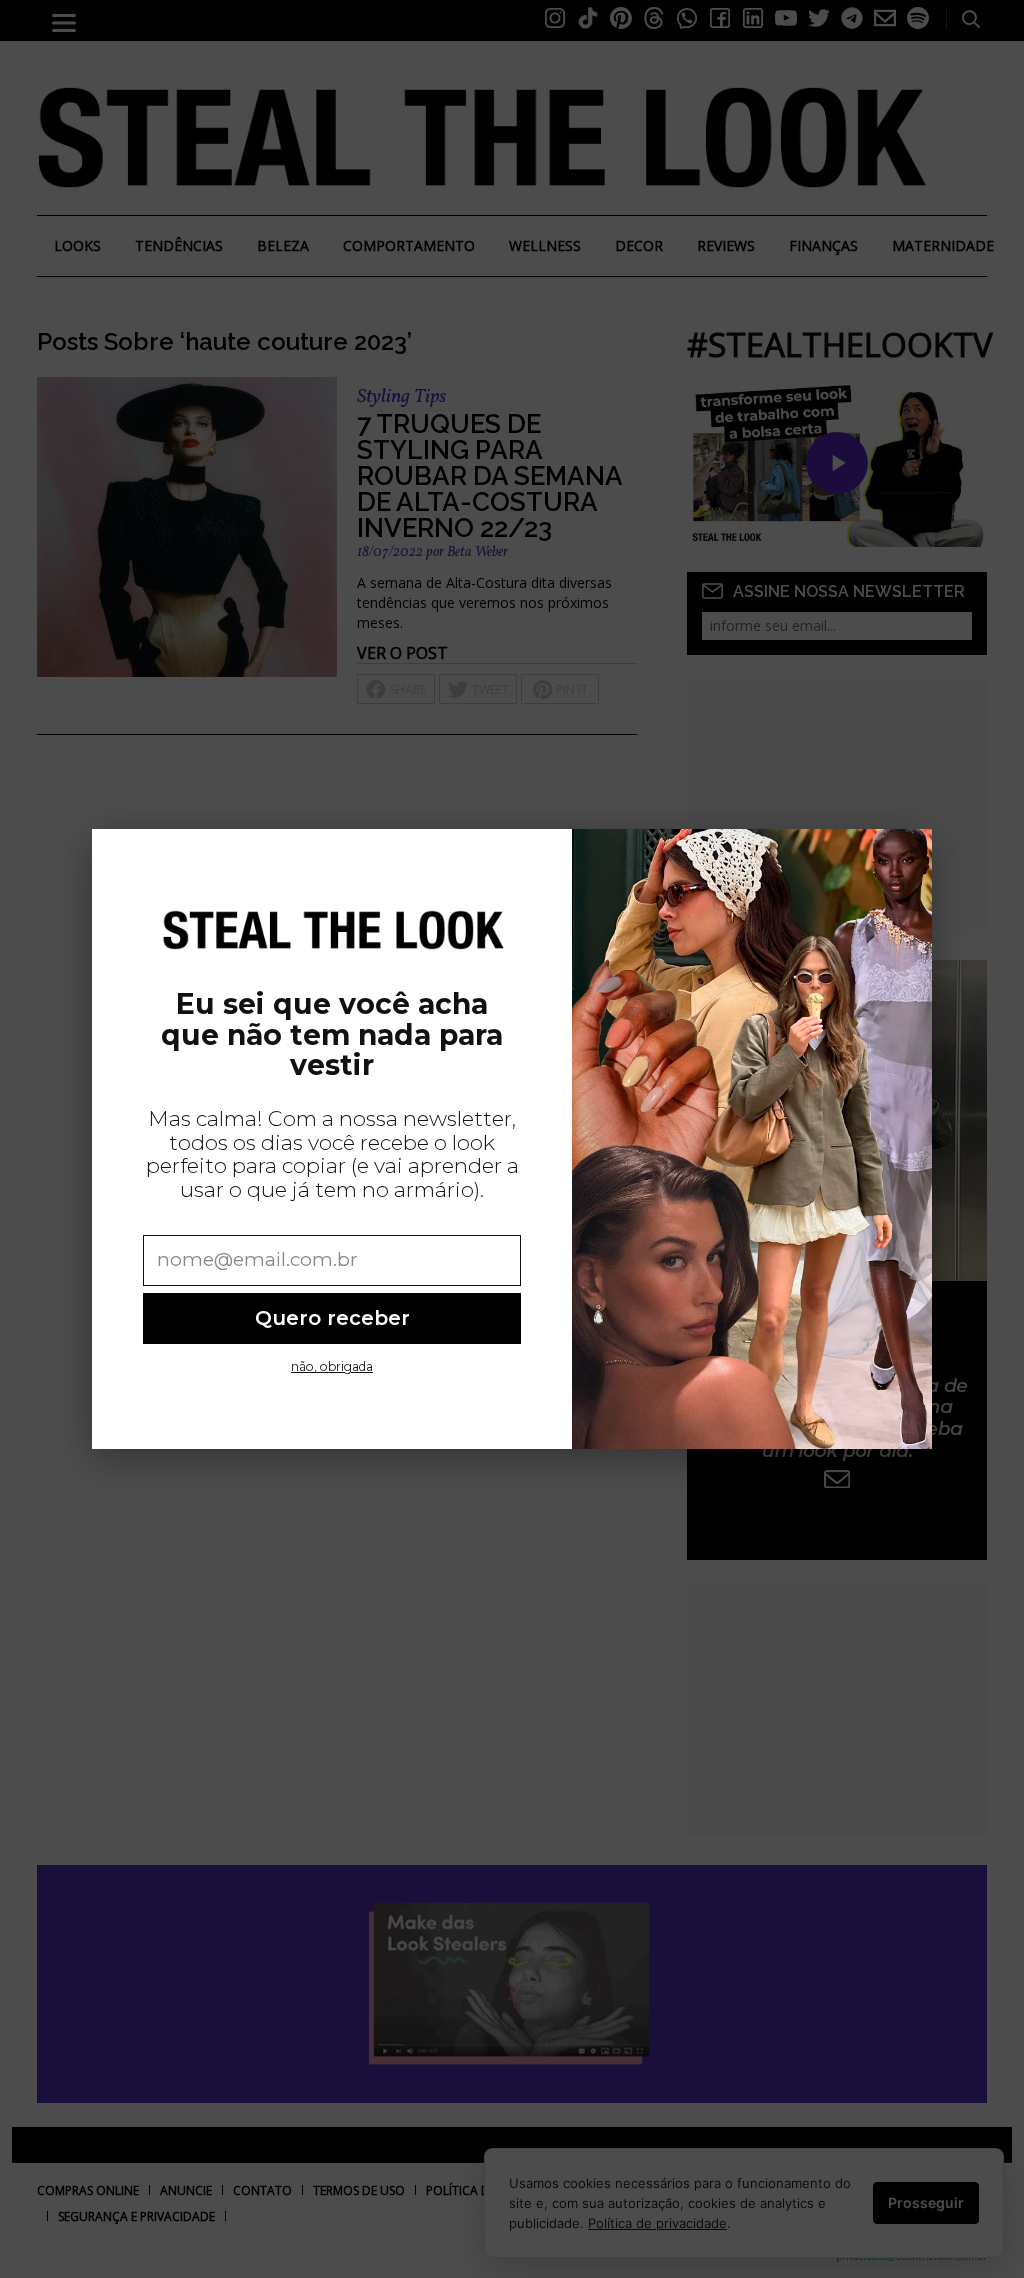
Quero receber (332, 1318)
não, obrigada (332, 1366)
